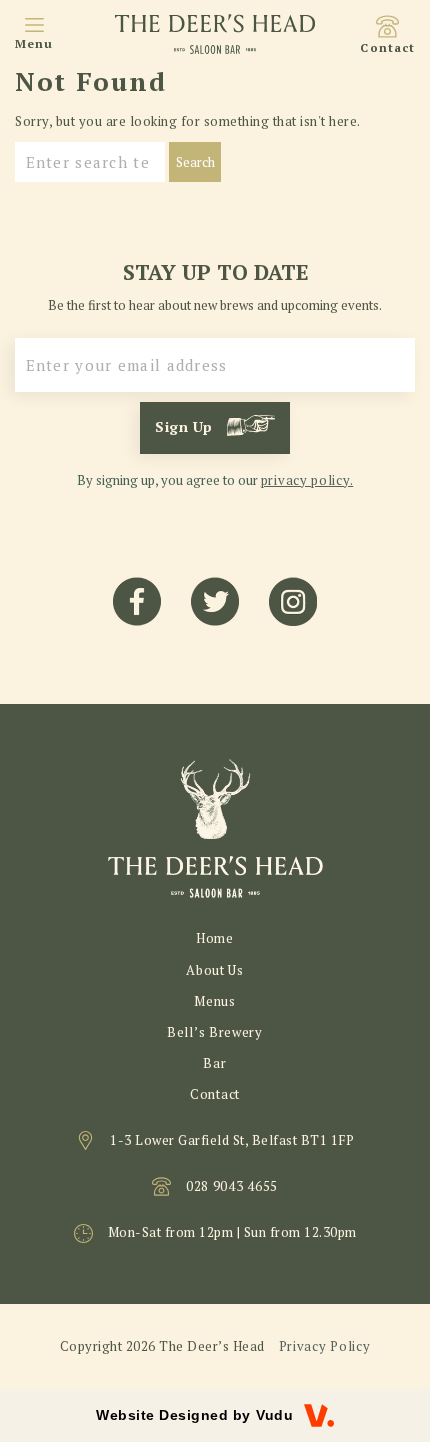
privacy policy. (307, 480)
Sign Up (184, 426)
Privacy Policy (325, 1346)
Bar (214, 1063)
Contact (215, 1094)
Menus (215, 1001)
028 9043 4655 (232, 1186)
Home (215, 938)
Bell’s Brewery (215, 1032)
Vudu (275, 1415)
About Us (215, 970)
